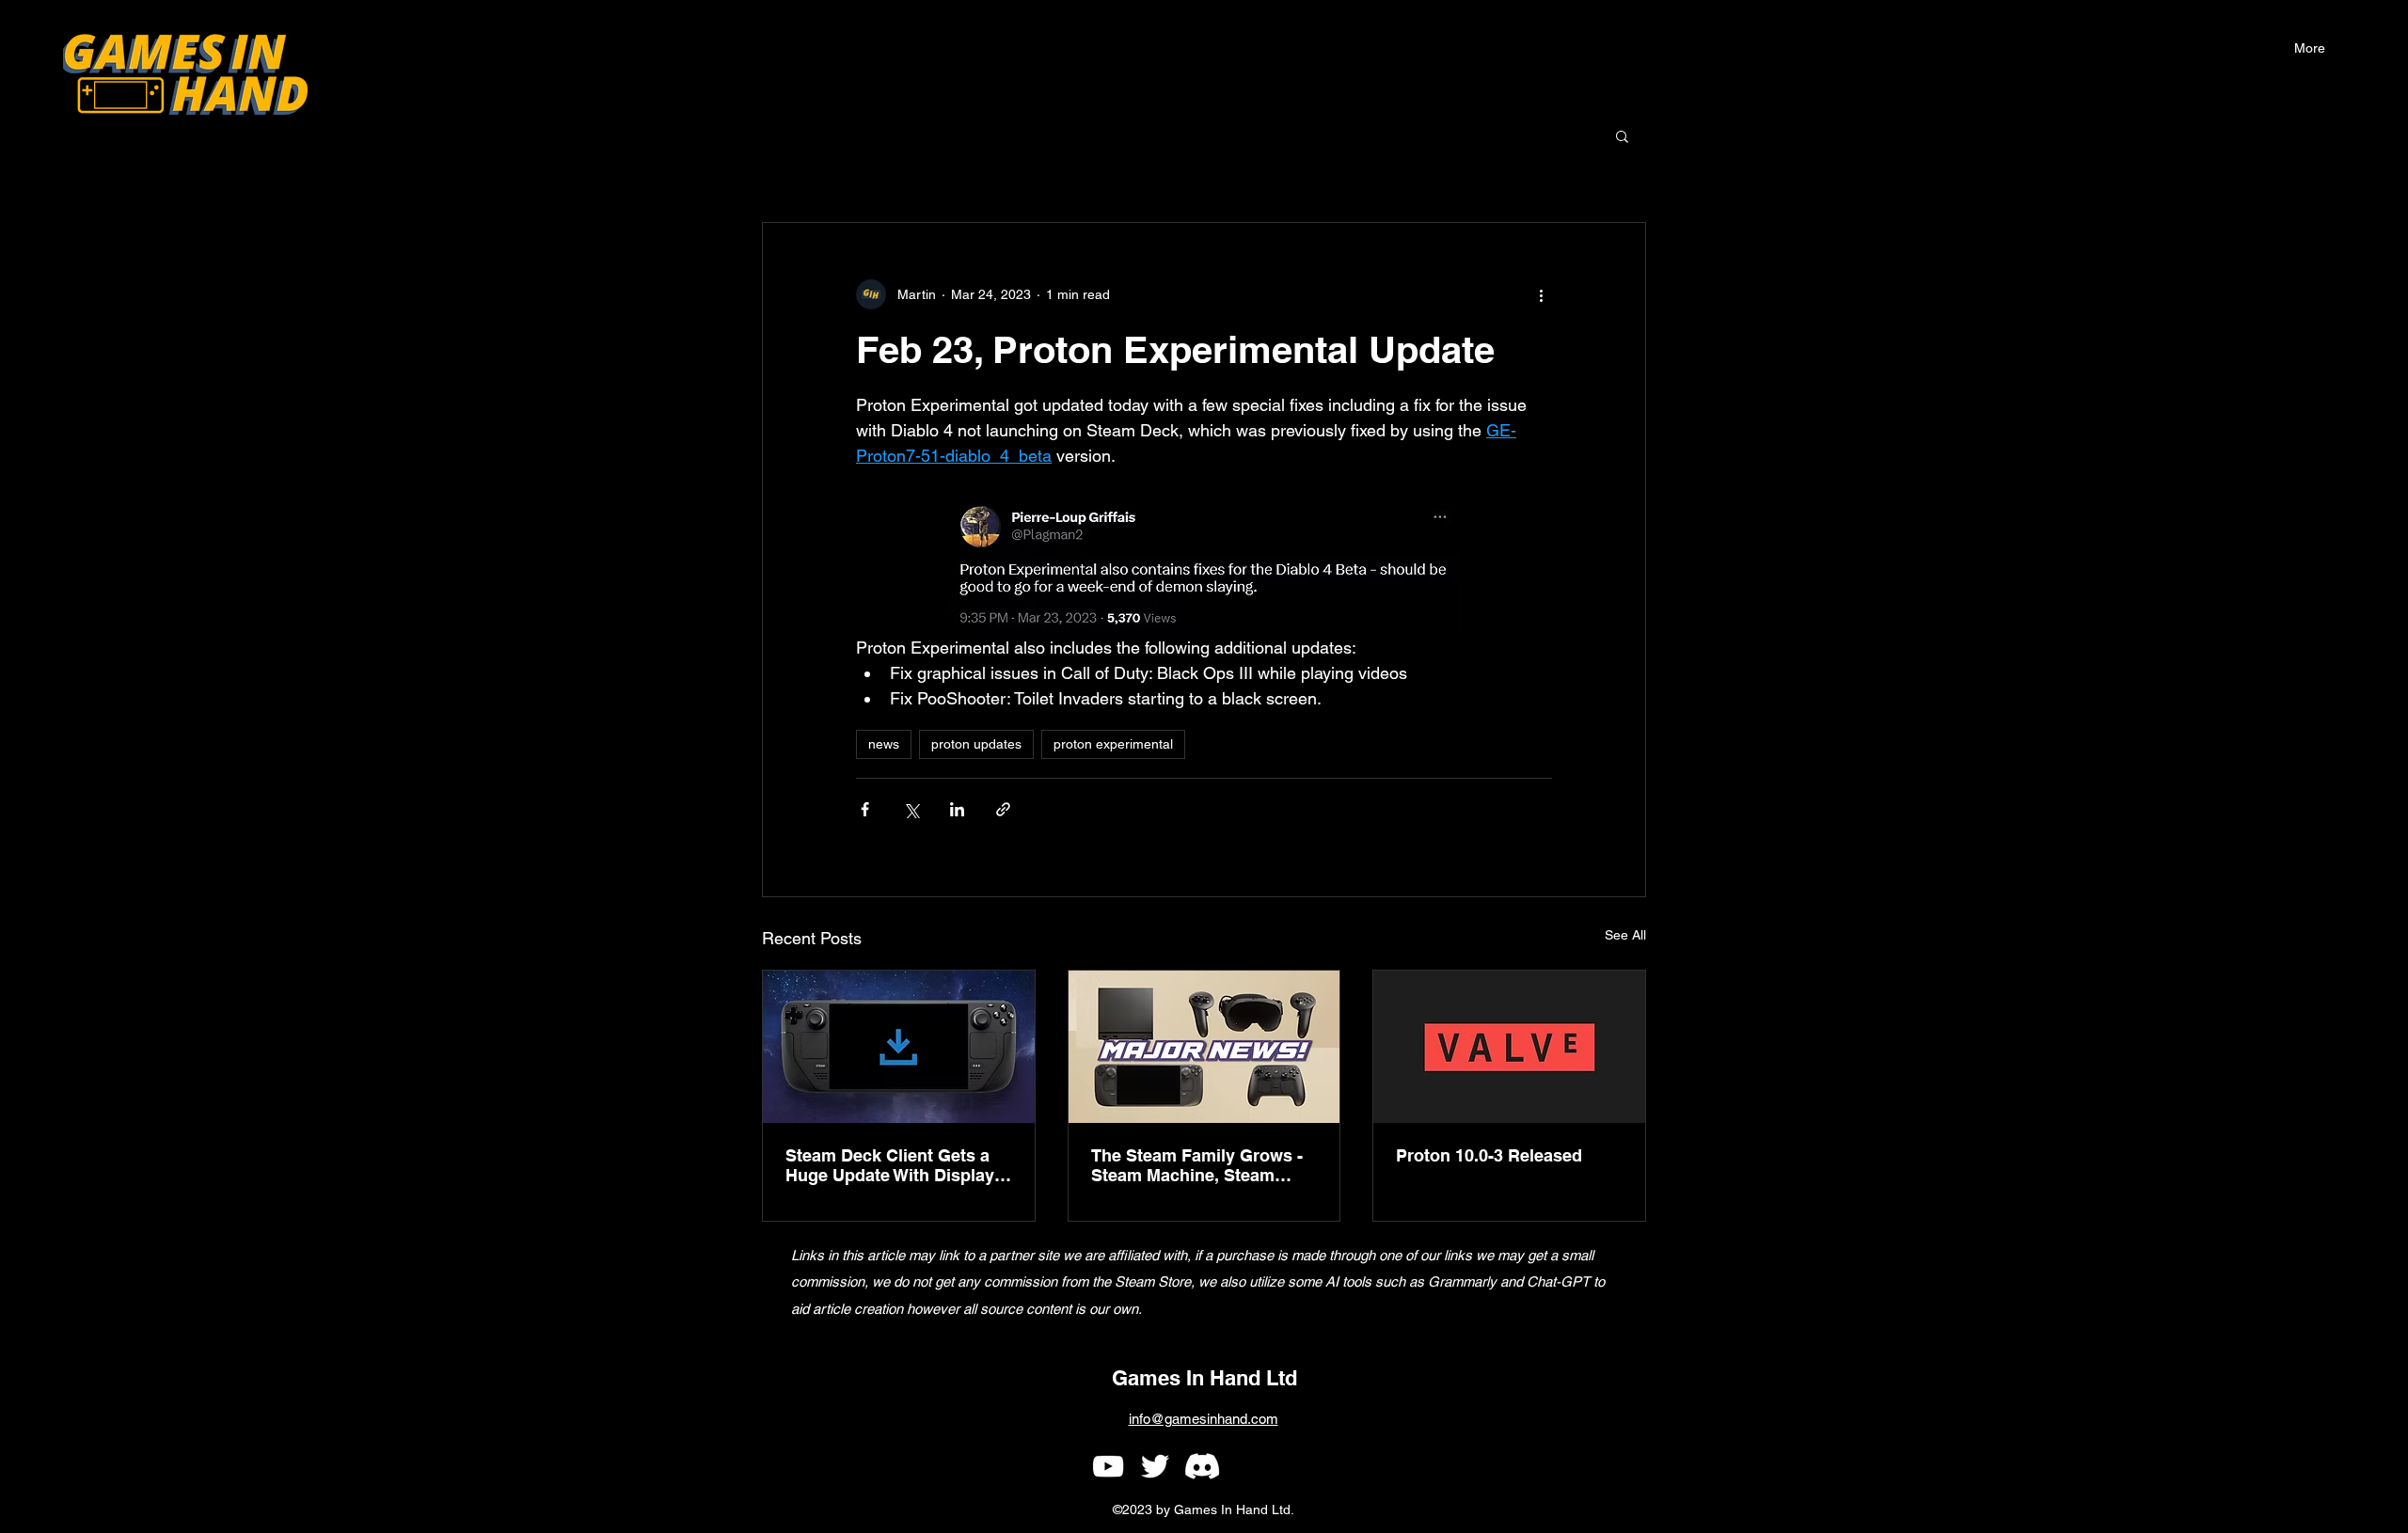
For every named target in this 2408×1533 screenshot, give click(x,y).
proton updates (976, 744)
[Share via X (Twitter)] (911, 809)
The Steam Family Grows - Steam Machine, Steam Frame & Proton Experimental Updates (1197, 1165)
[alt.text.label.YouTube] (1108, 1466)
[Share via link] (1003, 809)
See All (1625, 935)
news (884, 744)
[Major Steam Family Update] (1204, 1047)
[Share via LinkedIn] (957, 809)
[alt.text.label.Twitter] (1155, 1466)
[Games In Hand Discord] (1202, 1466)
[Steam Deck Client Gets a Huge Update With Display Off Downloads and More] (899, 1047)
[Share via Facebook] (865, 809)
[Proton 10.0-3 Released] (1509, 1047)
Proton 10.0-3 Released (1489, 1155)
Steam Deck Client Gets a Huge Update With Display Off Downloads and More (890, 1165)
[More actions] (1541, 294)
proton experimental (1113, 744)
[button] (2310, 48)
